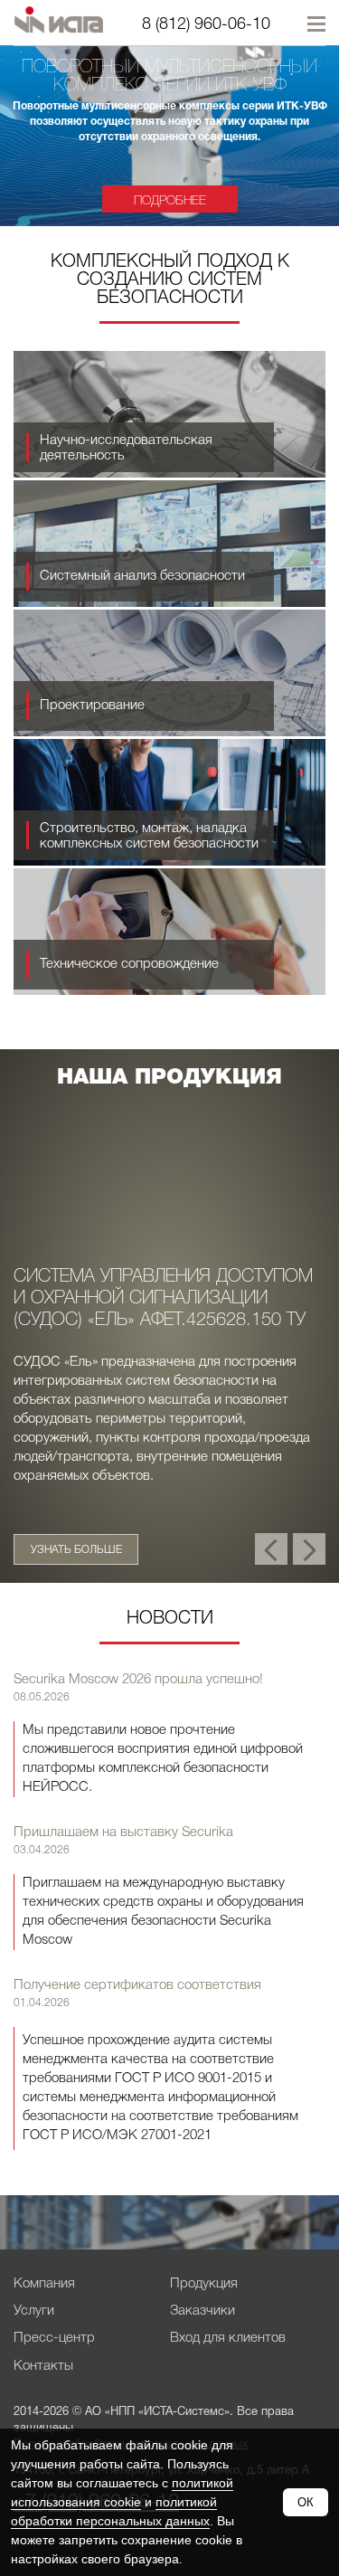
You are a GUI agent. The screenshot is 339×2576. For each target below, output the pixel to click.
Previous (271, 1542)
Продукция (204, 2284)
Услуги (34, 2311)
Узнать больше (76, 1550)
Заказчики (202, 2311)
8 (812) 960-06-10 (206, 24)
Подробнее (175, 201)
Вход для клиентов (228, 2338)
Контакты (43, 2366)
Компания (44, 2284)
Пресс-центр (54, 2338)
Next (312, 1542)
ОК (306, 2502)
